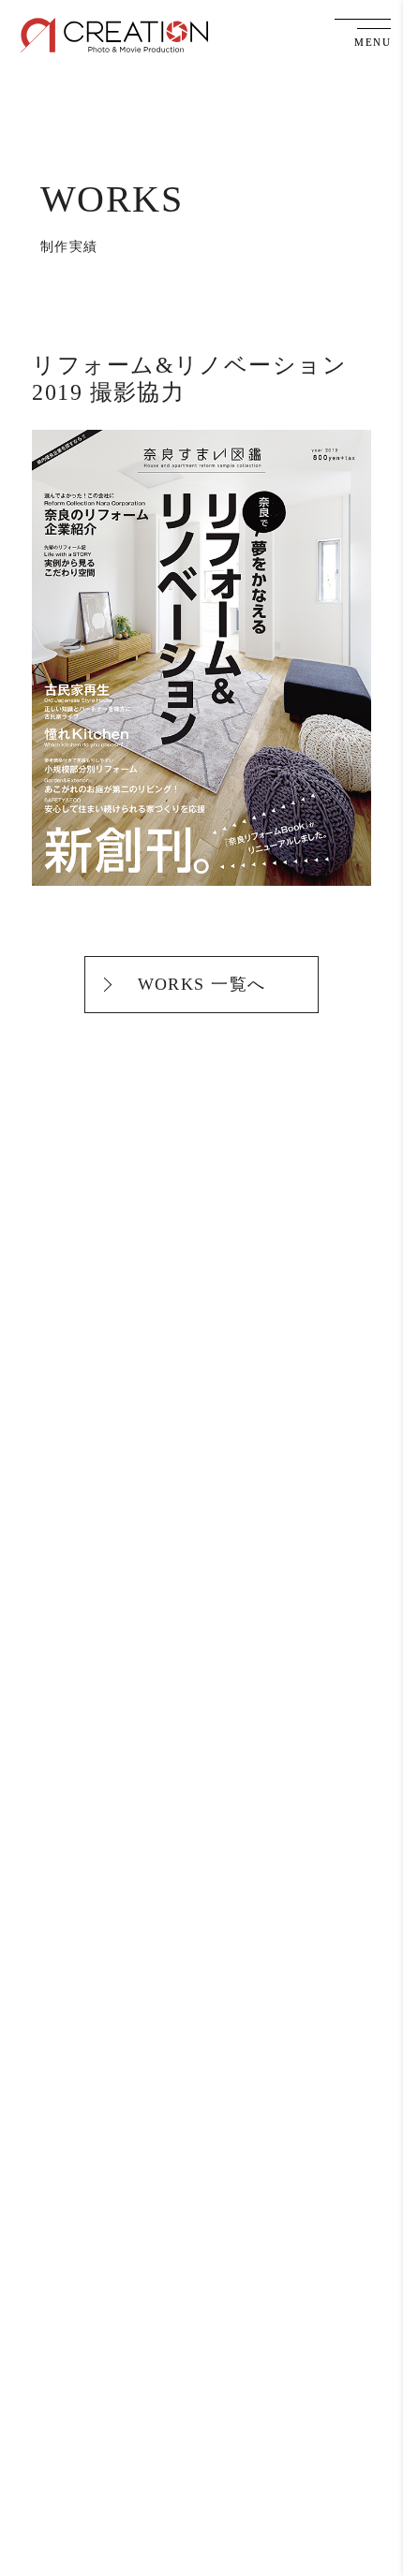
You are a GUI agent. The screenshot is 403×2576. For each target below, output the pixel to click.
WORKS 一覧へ (202, 984)
